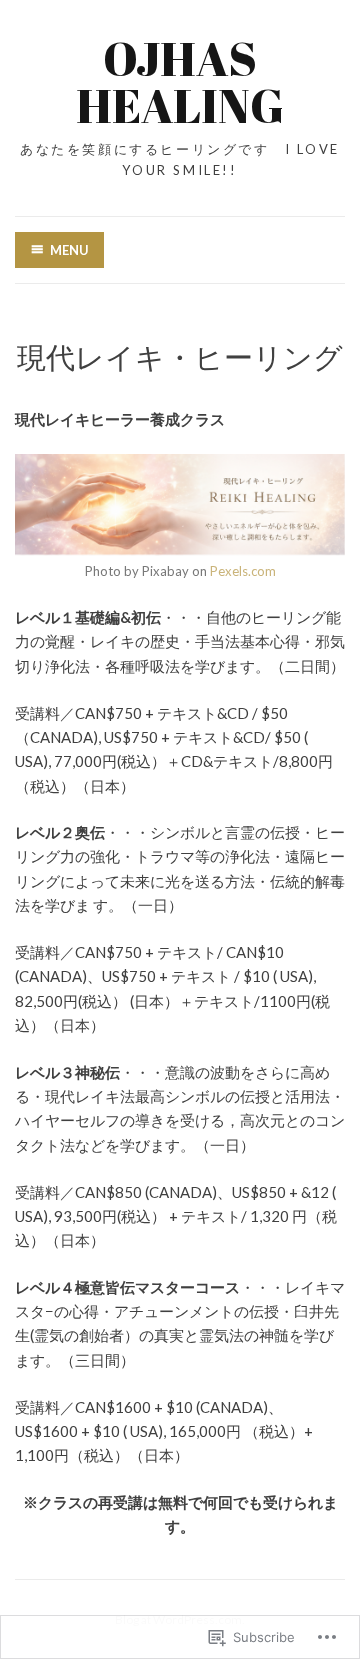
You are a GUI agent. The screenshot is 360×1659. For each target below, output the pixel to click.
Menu (69, 250)
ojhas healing (180, 81)
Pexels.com (243, 571)
